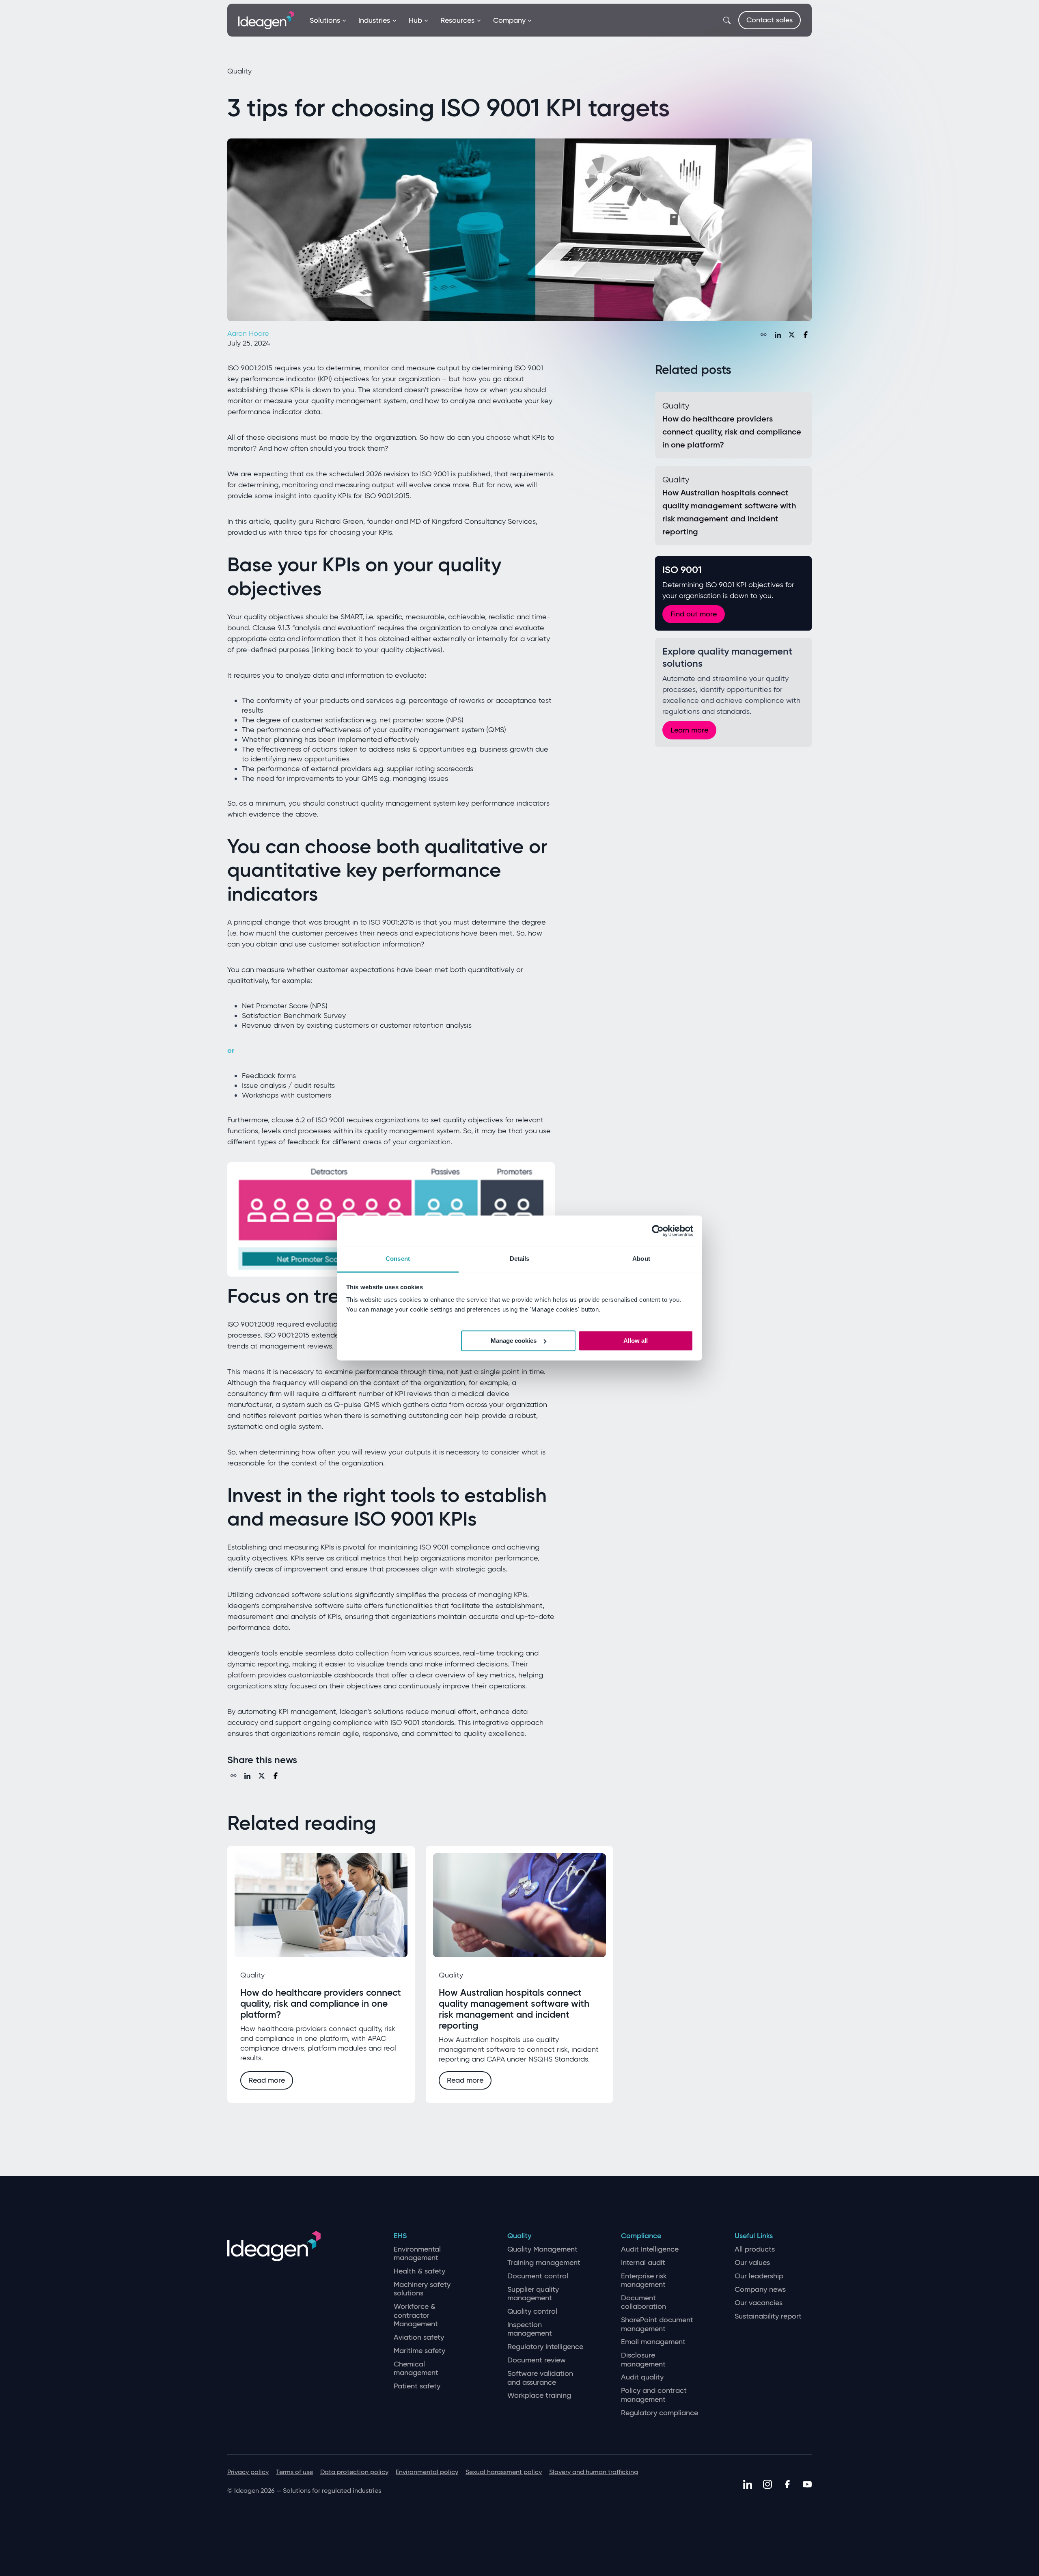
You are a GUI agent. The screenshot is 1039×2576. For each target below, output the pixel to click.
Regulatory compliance (660, 2413)
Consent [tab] (398, 1259)
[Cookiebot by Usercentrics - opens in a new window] (658, 1231)
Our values (752, 2263)
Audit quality (642, 2377)
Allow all (636, 1341)
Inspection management (530, 2329)
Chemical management (416, 2369)
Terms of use (294, 2472)
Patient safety (417, 2386)
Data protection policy (354, 2472)
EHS (400, 2236)
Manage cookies (514, 1341)
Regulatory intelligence (545, 2347)
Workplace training (539, 2396)
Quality (519, 2236)
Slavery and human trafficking (594, 2472)
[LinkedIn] (778, 335)
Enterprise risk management (644, 2281)
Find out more (694, 614)
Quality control (532, 2311)
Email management (653, 2342)
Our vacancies (759, 2303)
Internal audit (643, 2263)
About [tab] (641, 1259)
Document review (537, 2360)
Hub (415, 20)
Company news (760, 2290)
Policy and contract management (654, 2395)
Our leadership (759, 2276)
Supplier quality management (533, 2294)
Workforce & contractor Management (416, 2315)
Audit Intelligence (650, 2249)
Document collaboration (643, 2303)
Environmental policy (427, 2472)
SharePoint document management (657, 2324)
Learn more (689, 730)
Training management (544, 2263)
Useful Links (754, 2236)
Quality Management (542, 2249)
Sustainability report (768, 2316)
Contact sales (770, 20)
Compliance (641, 2236)
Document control (538, 2276)
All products (755, 2249)
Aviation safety (419, 2337)
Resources (457, 20)
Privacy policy (248, 2472)
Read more (267, 2080)
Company (509, 20)
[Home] (266, 19)
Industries (374, 20)
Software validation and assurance (540, 2378)
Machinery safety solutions (422, 2289)
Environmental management (417, 2254)
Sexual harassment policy (504, 2472)
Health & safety (419, 2271)
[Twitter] (792, 335)
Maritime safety (419, 2351)
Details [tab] (520, 1259)
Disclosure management (643, 2360)
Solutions (325, 20)
